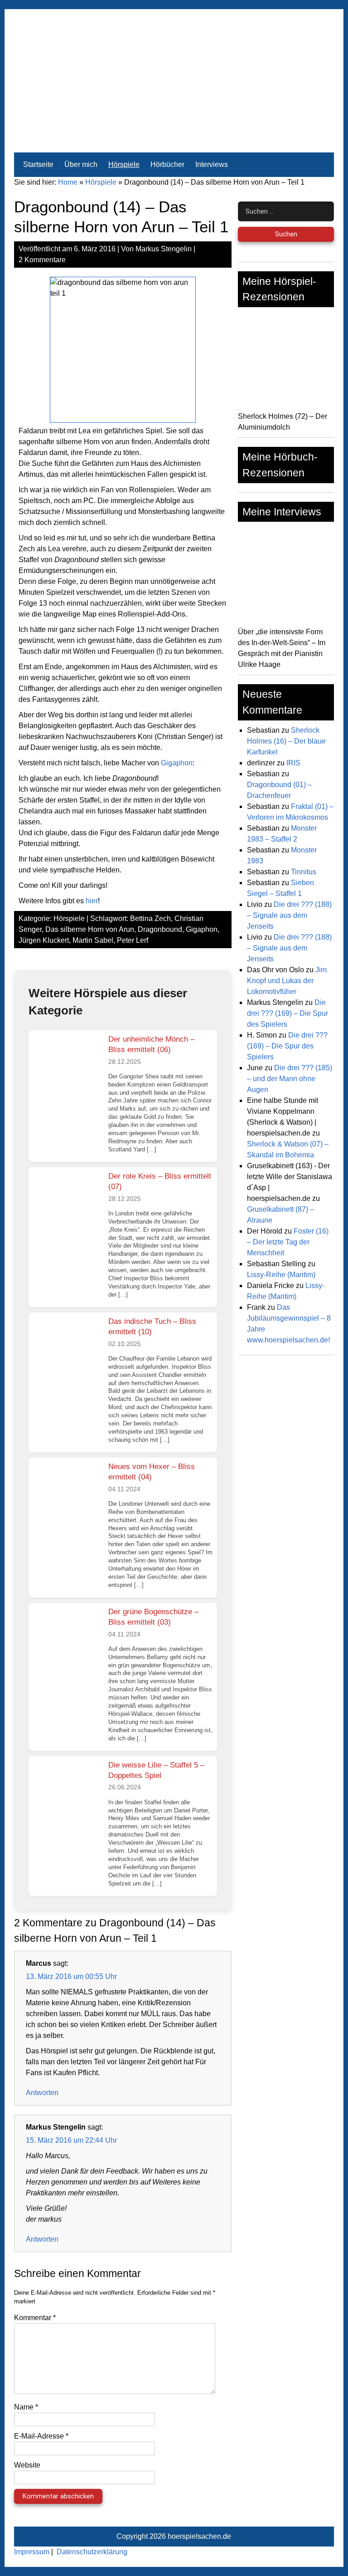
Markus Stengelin (164, 249)
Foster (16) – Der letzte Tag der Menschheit (288, 1242)
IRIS (293, 763)
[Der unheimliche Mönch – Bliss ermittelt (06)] (67, 1064)
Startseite (38, 164)
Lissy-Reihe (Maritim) (281, 1275)
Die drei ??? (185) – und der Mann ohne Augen (290, 1079)
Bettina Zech (150, 918)
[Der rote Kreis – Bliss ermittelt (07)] (67, 1201)
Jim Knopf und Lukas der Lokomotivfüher (287, 981)
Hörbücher (167, 164)
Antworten (42, 2093)
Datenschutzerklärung (92, 2552)
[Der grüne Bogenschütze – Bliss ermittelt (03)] (67, 1637)
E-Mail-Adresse (41, 2436)
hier (92, 901)
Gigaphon (177, 763)
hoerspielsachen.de (199, 2536)
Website (27, 2465)
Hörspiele (124, 164)
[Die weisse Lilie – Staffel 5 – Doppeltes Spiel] (67, 1790)
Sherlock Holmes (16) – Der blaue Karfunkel (286, 741)
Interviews (212, 164)
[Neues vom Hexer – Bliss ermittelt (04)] (67, 1492)
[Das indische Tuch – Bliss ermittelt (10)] (67, 1347)
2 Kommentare (42, 260)
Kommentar (35, 2318)
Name (26, 2407)
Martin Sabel (93, 940)
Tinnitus (304, 872)
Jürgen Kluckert (44, 940)
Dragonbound (160, 929)
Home (68, 182)
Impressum (32, 2552)
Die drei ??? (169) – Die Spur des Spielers (288, 1013)
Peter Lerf (133, 940)
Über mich (81, 164)
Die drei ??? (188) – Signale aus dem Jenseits (289, 915)
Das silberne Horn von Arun (90, 929)
